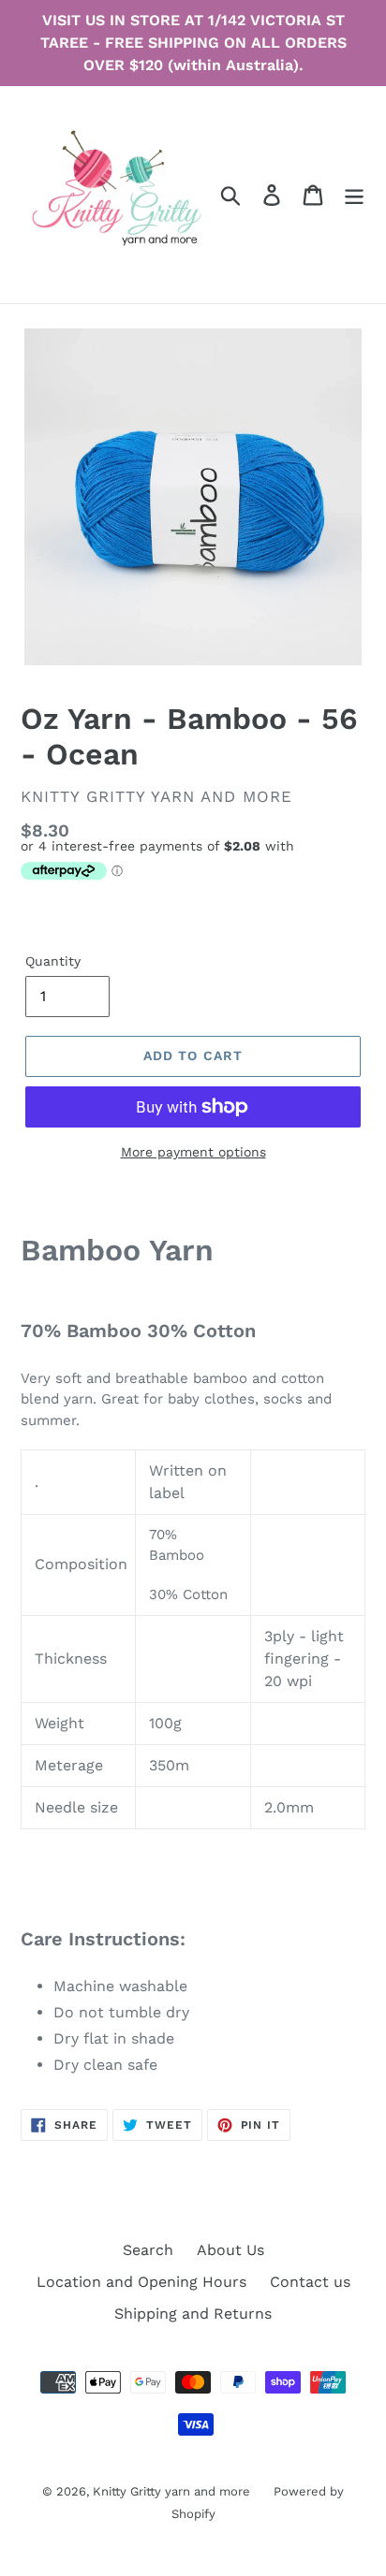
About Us (230, 2250)
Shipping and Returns (193, 2314)
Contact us (310, 2282)
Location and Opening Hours (141, 2282)
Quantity (53, 961)
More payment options (193, 1152)
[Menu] (354, 195)
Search (148, 2250)
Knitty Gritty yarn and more (171, 2491)
